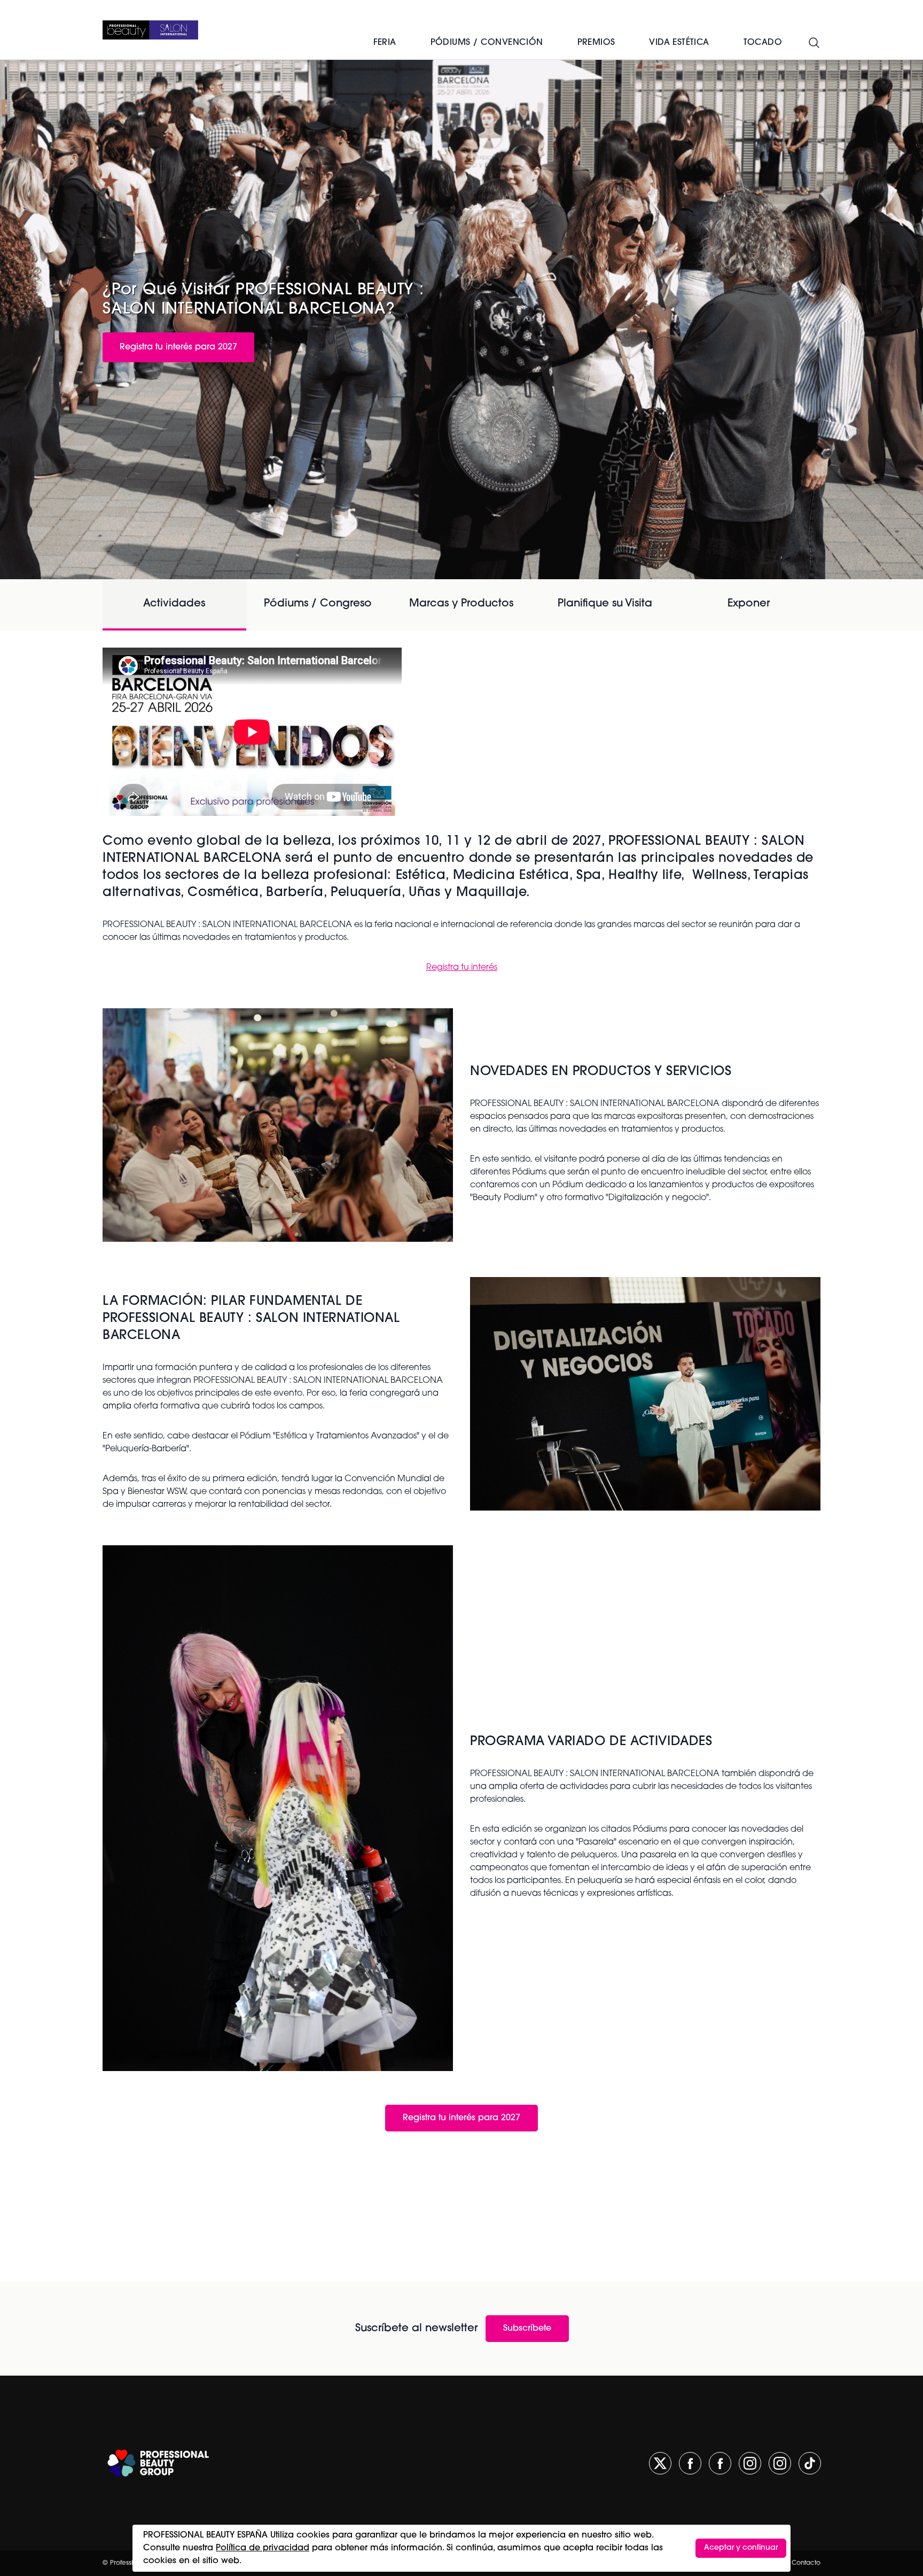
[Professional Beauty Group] (158, 2463)
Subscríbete (527, 2329)
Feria (385, 43)
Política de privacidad (263, 2548)
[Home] (150, 30)
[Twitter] (660, 2463)
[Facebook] (690, 2463)
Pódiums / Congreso (318, 604)
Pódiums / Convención (487, 43)
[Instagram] (750, 2463)
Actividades (174, 604)
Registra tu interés (462, 968)
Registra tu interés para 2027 (178, 347)
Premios (596, 43)
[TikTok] (810, 2463)
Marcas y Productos (461, 604)
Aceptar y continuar (741, 2548)
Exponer (749, 604)
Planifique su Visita (605, 604)
